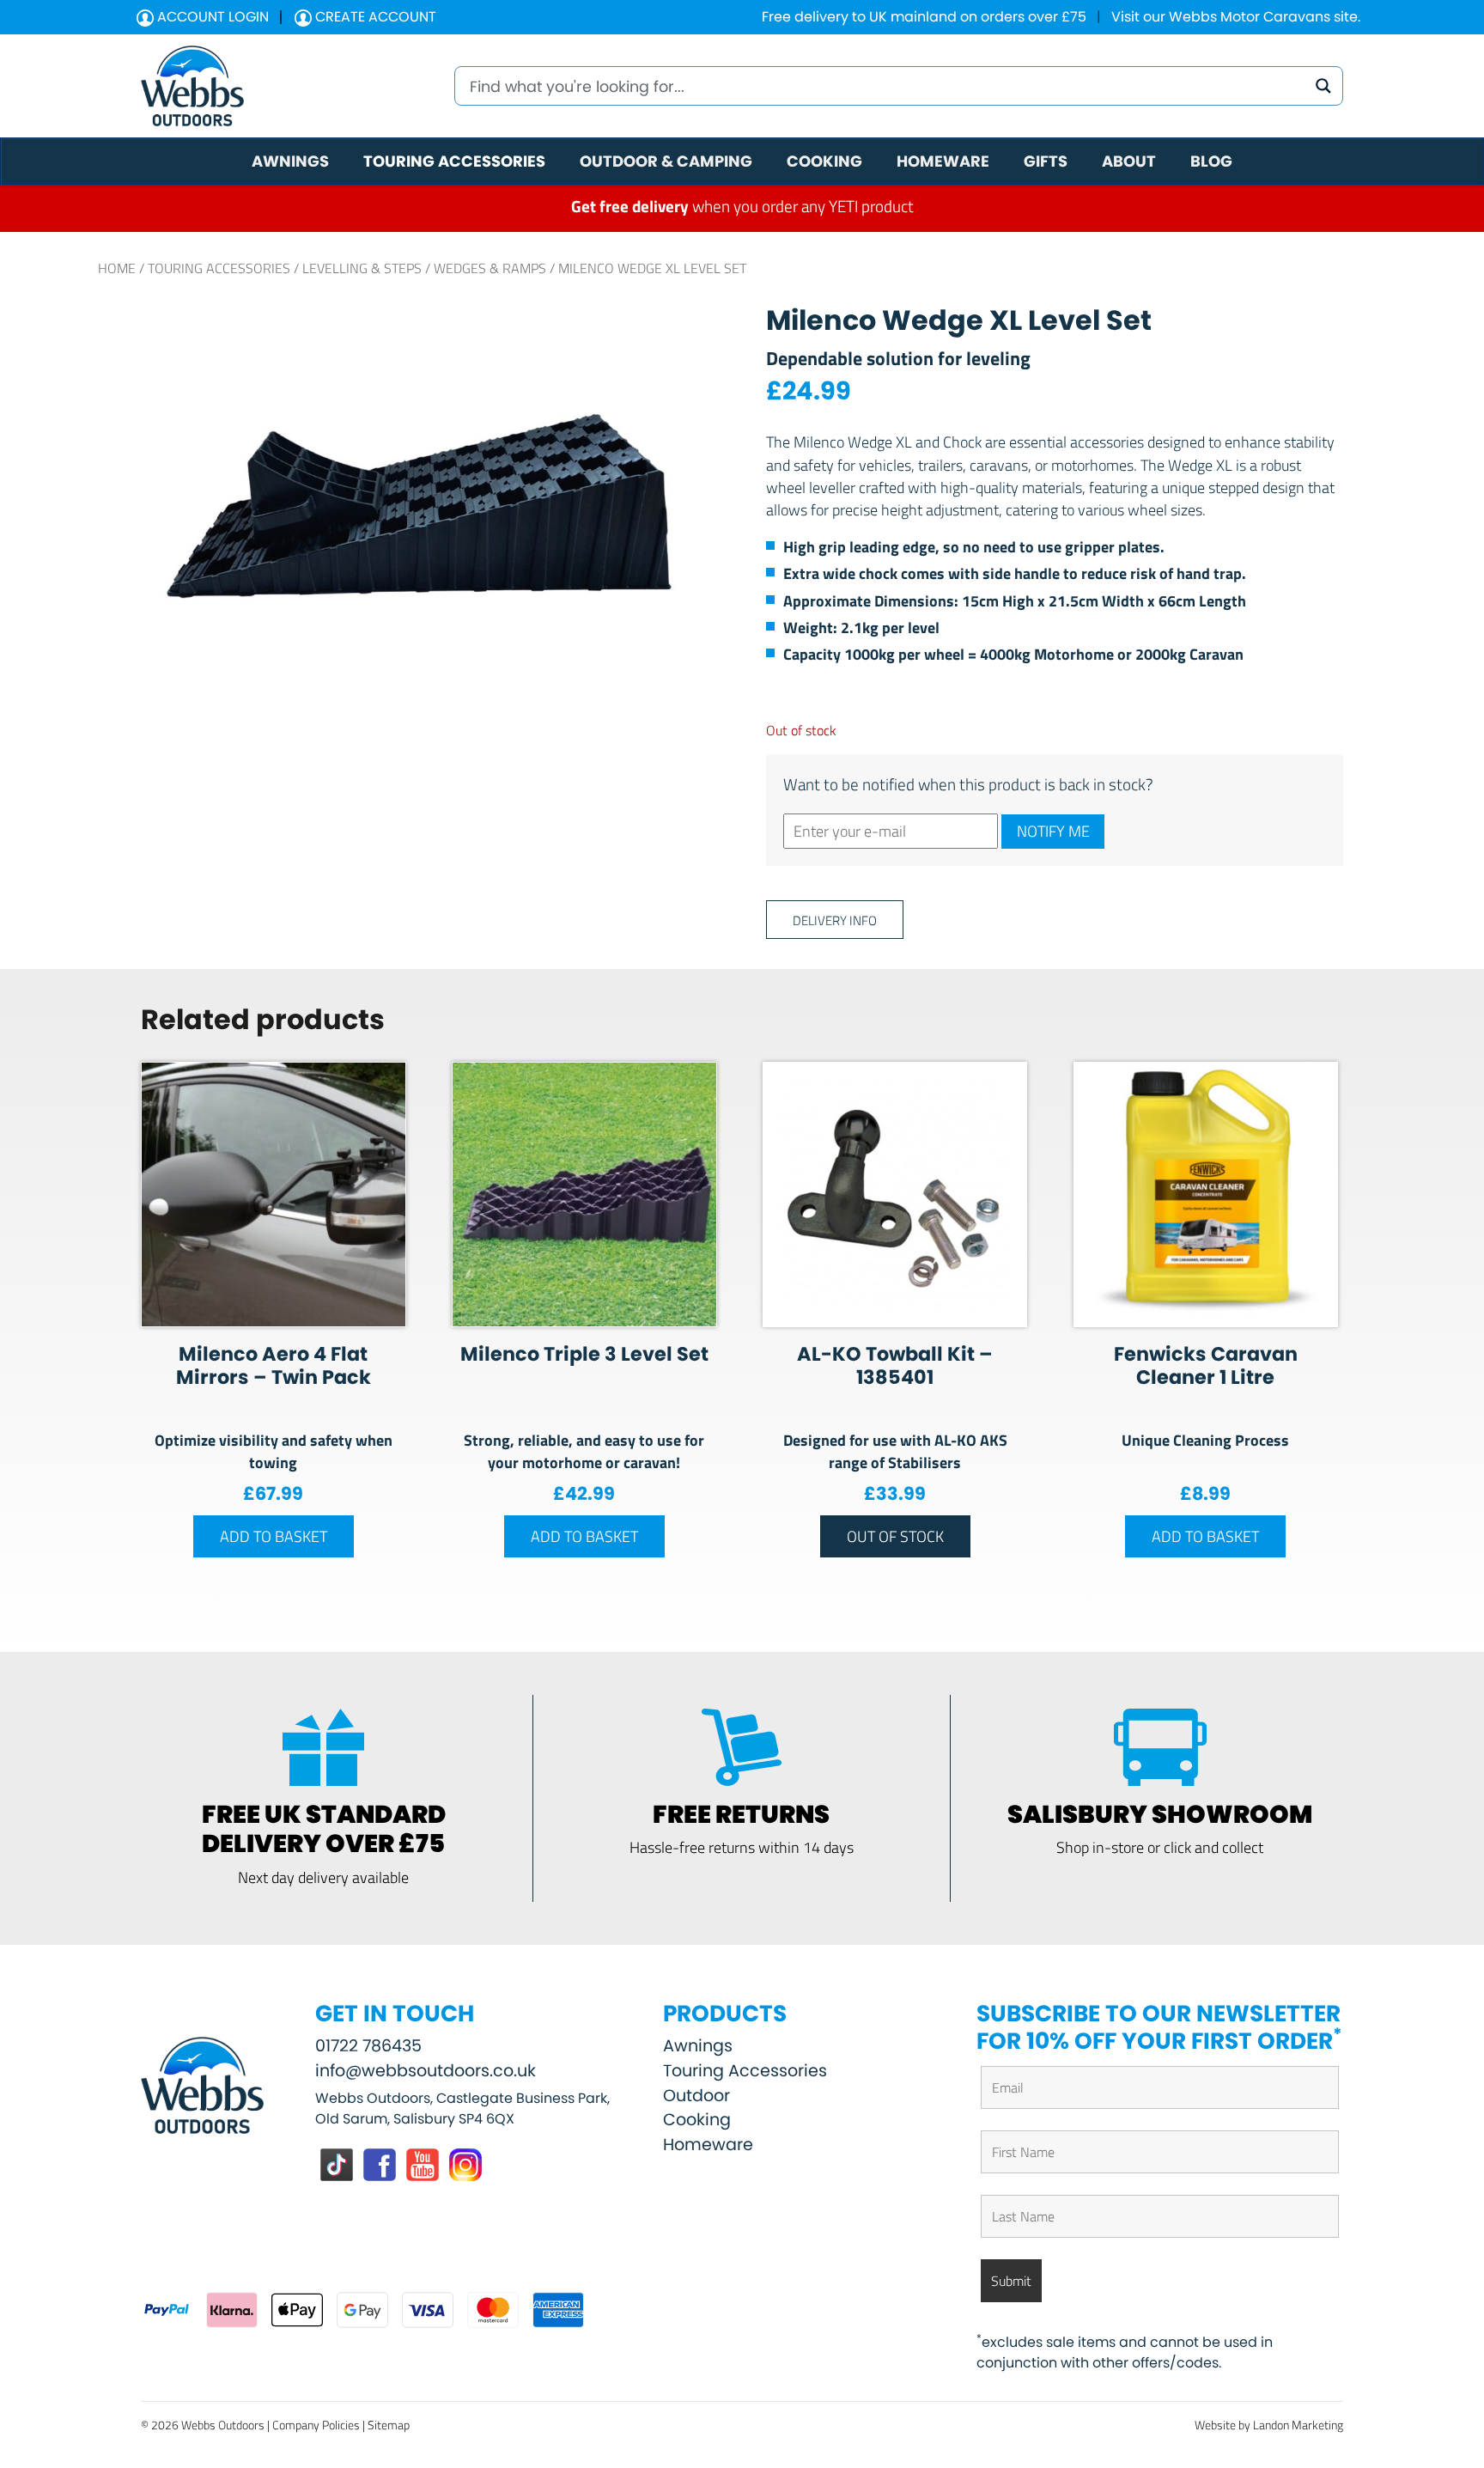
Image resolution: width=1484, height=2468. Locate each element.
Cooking (697, 2120)
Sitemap (389, 2425)
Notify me (1053, 831)
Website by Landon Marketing (1269, 2425)
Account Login (211, 17)
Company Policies (316, 2425)
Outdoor (696, 2096)
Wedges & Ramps (490, 268)
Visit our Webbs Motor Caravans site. (1236, 17)
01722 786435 (368, 2046)
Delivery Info (835, 920)
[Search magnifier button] (1323, 86)
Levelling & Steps (362, 268)
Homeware (708, 2145)
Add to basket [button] (274, 1536)
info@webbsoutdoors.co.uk (426, 2071)
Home (117, 268)
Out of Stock (895, 1536)
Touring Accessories (219, 268)
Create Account (374, 17)
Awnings (698, 2046)
